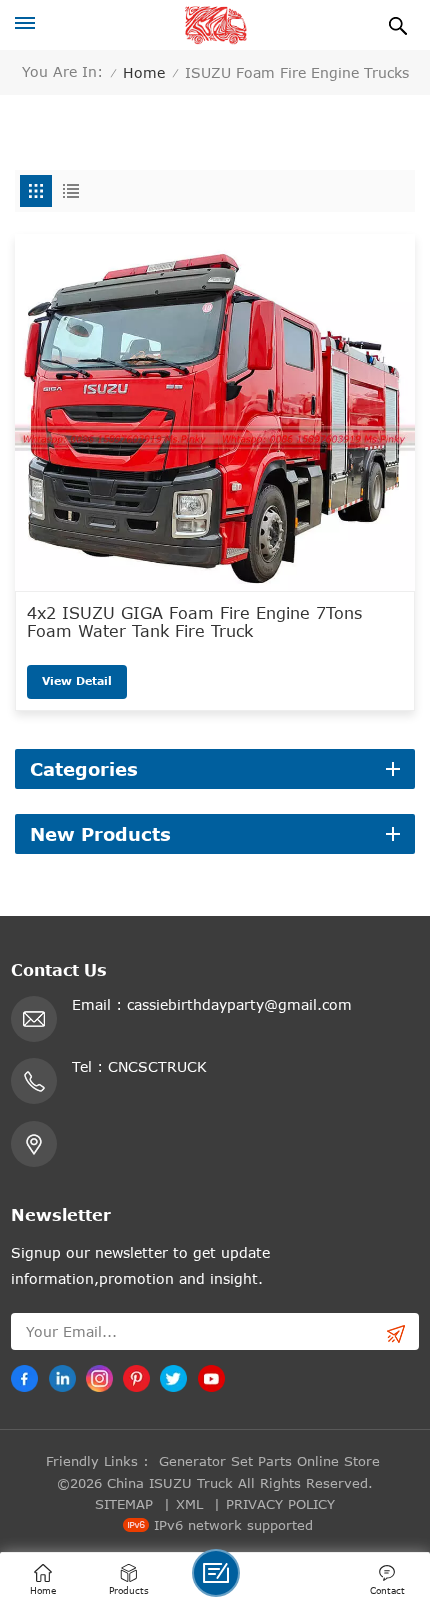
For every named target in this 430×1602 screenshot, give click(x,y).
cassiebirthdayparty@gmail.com (239, 1004)
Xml (189, 1504)
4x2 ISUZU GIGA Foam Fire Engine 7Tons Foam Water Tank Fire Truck (194, 622)
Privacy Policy (280, 1504)
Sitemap (124, 1504)
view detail (77, 680)
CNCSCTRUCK (157, 1066)
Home (144, 72)
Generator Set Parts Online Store (269, 1461)
